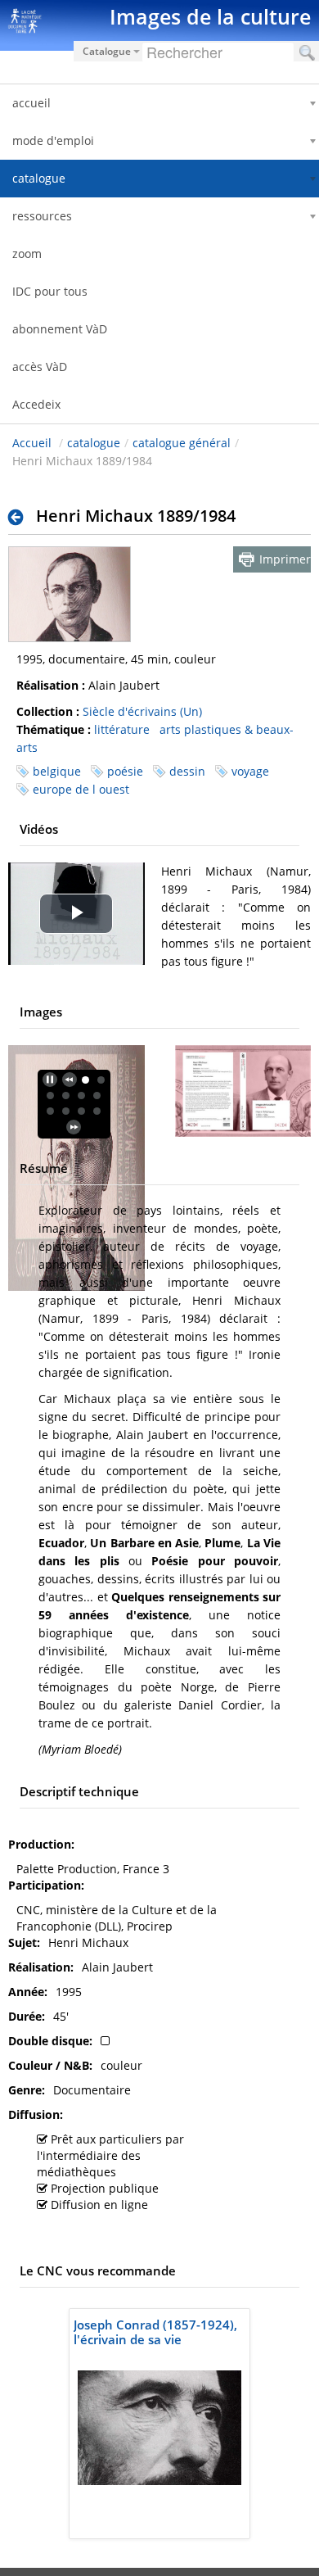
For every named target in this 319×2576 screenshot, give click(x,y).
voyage (250, 771)
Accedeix (36, 404)
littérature (122, 729)
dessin (187, 771)
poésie (125, 771)
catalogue (94, 443)
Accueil (32, 443)
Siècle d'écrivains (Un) (142, 711)
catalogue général (182, 443)
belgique (57, 771)
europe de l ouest (81, 789)
